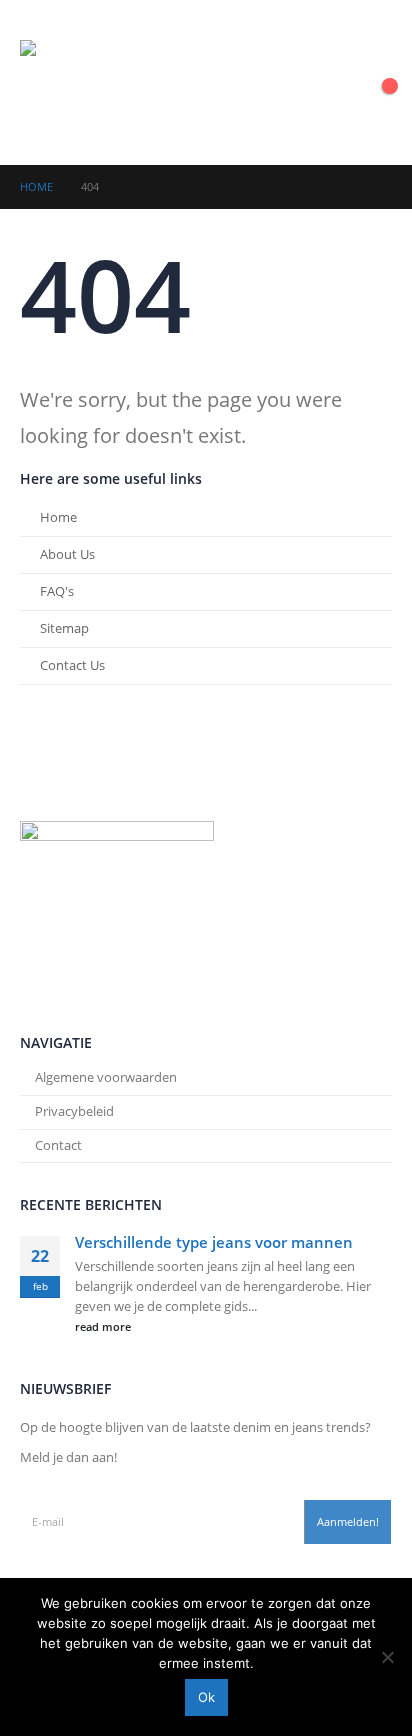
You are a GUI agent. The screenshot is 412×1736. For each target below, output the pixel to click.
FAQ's (57, 591)
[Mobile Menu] (318, 83)
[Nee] (387, 1657)
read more (104, 1326)
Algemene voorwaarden (106, 1077)
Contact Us (72, 665)
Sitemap (64, 628)
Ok (206, 1697)
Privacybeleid (74, 1111)
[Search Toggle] (364, 83)
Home (58, 517)
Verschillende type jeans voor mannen (214, 1242)
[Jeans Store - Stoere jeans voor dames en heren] (75, 82)
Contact (58, 1145)
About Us (67, 554)
